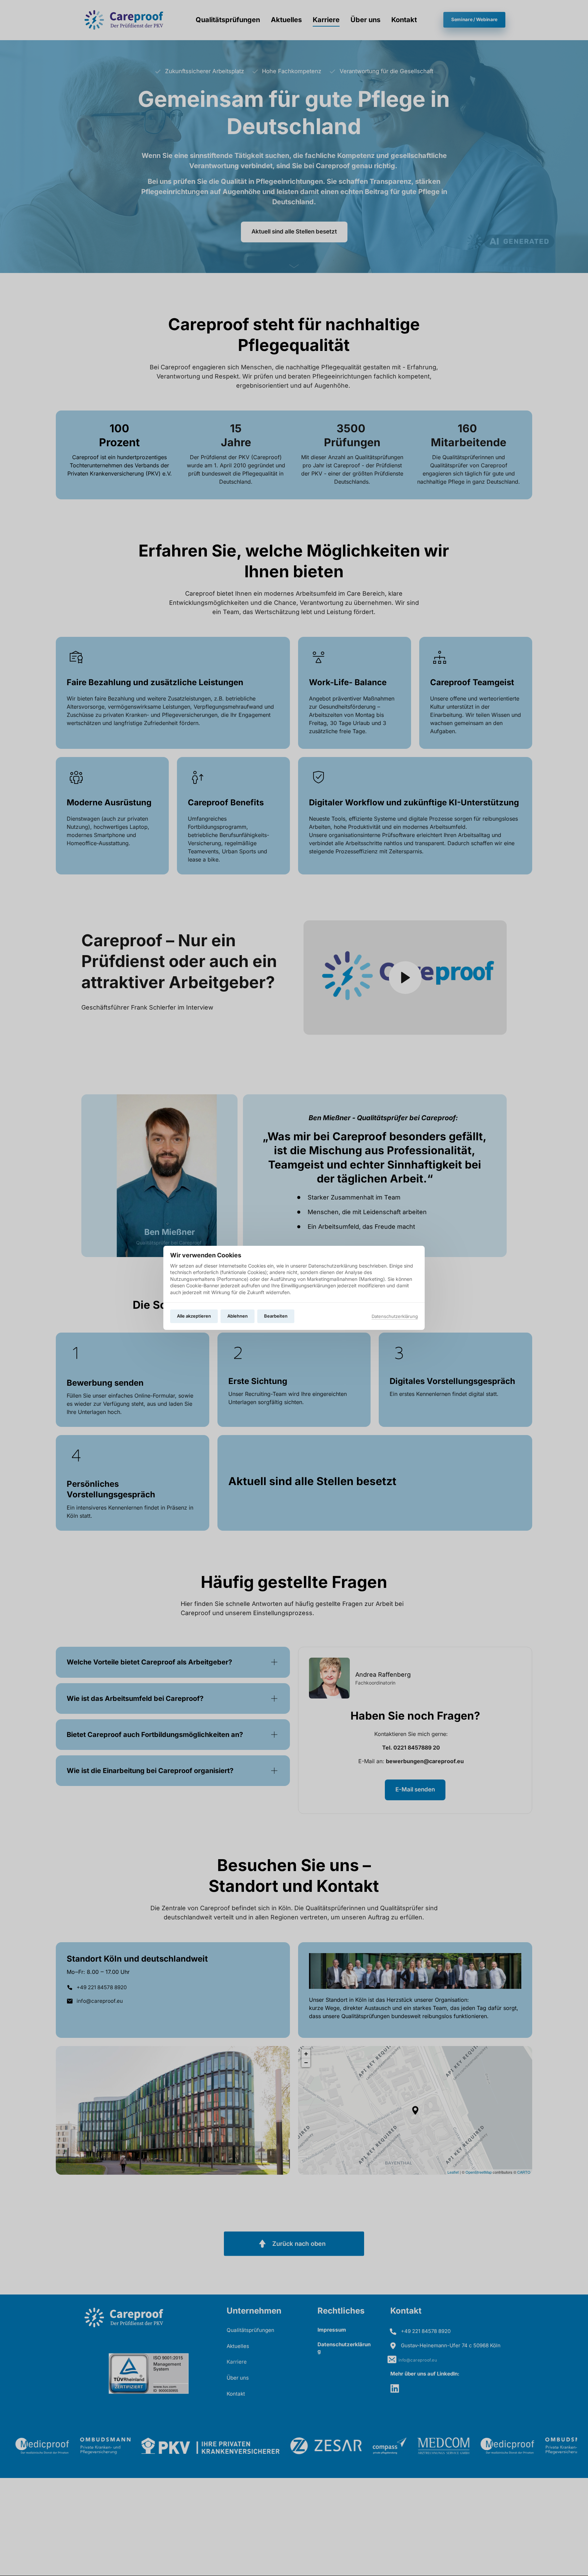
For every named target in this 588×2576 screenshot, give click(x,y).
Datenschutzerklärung (395, 1317)
